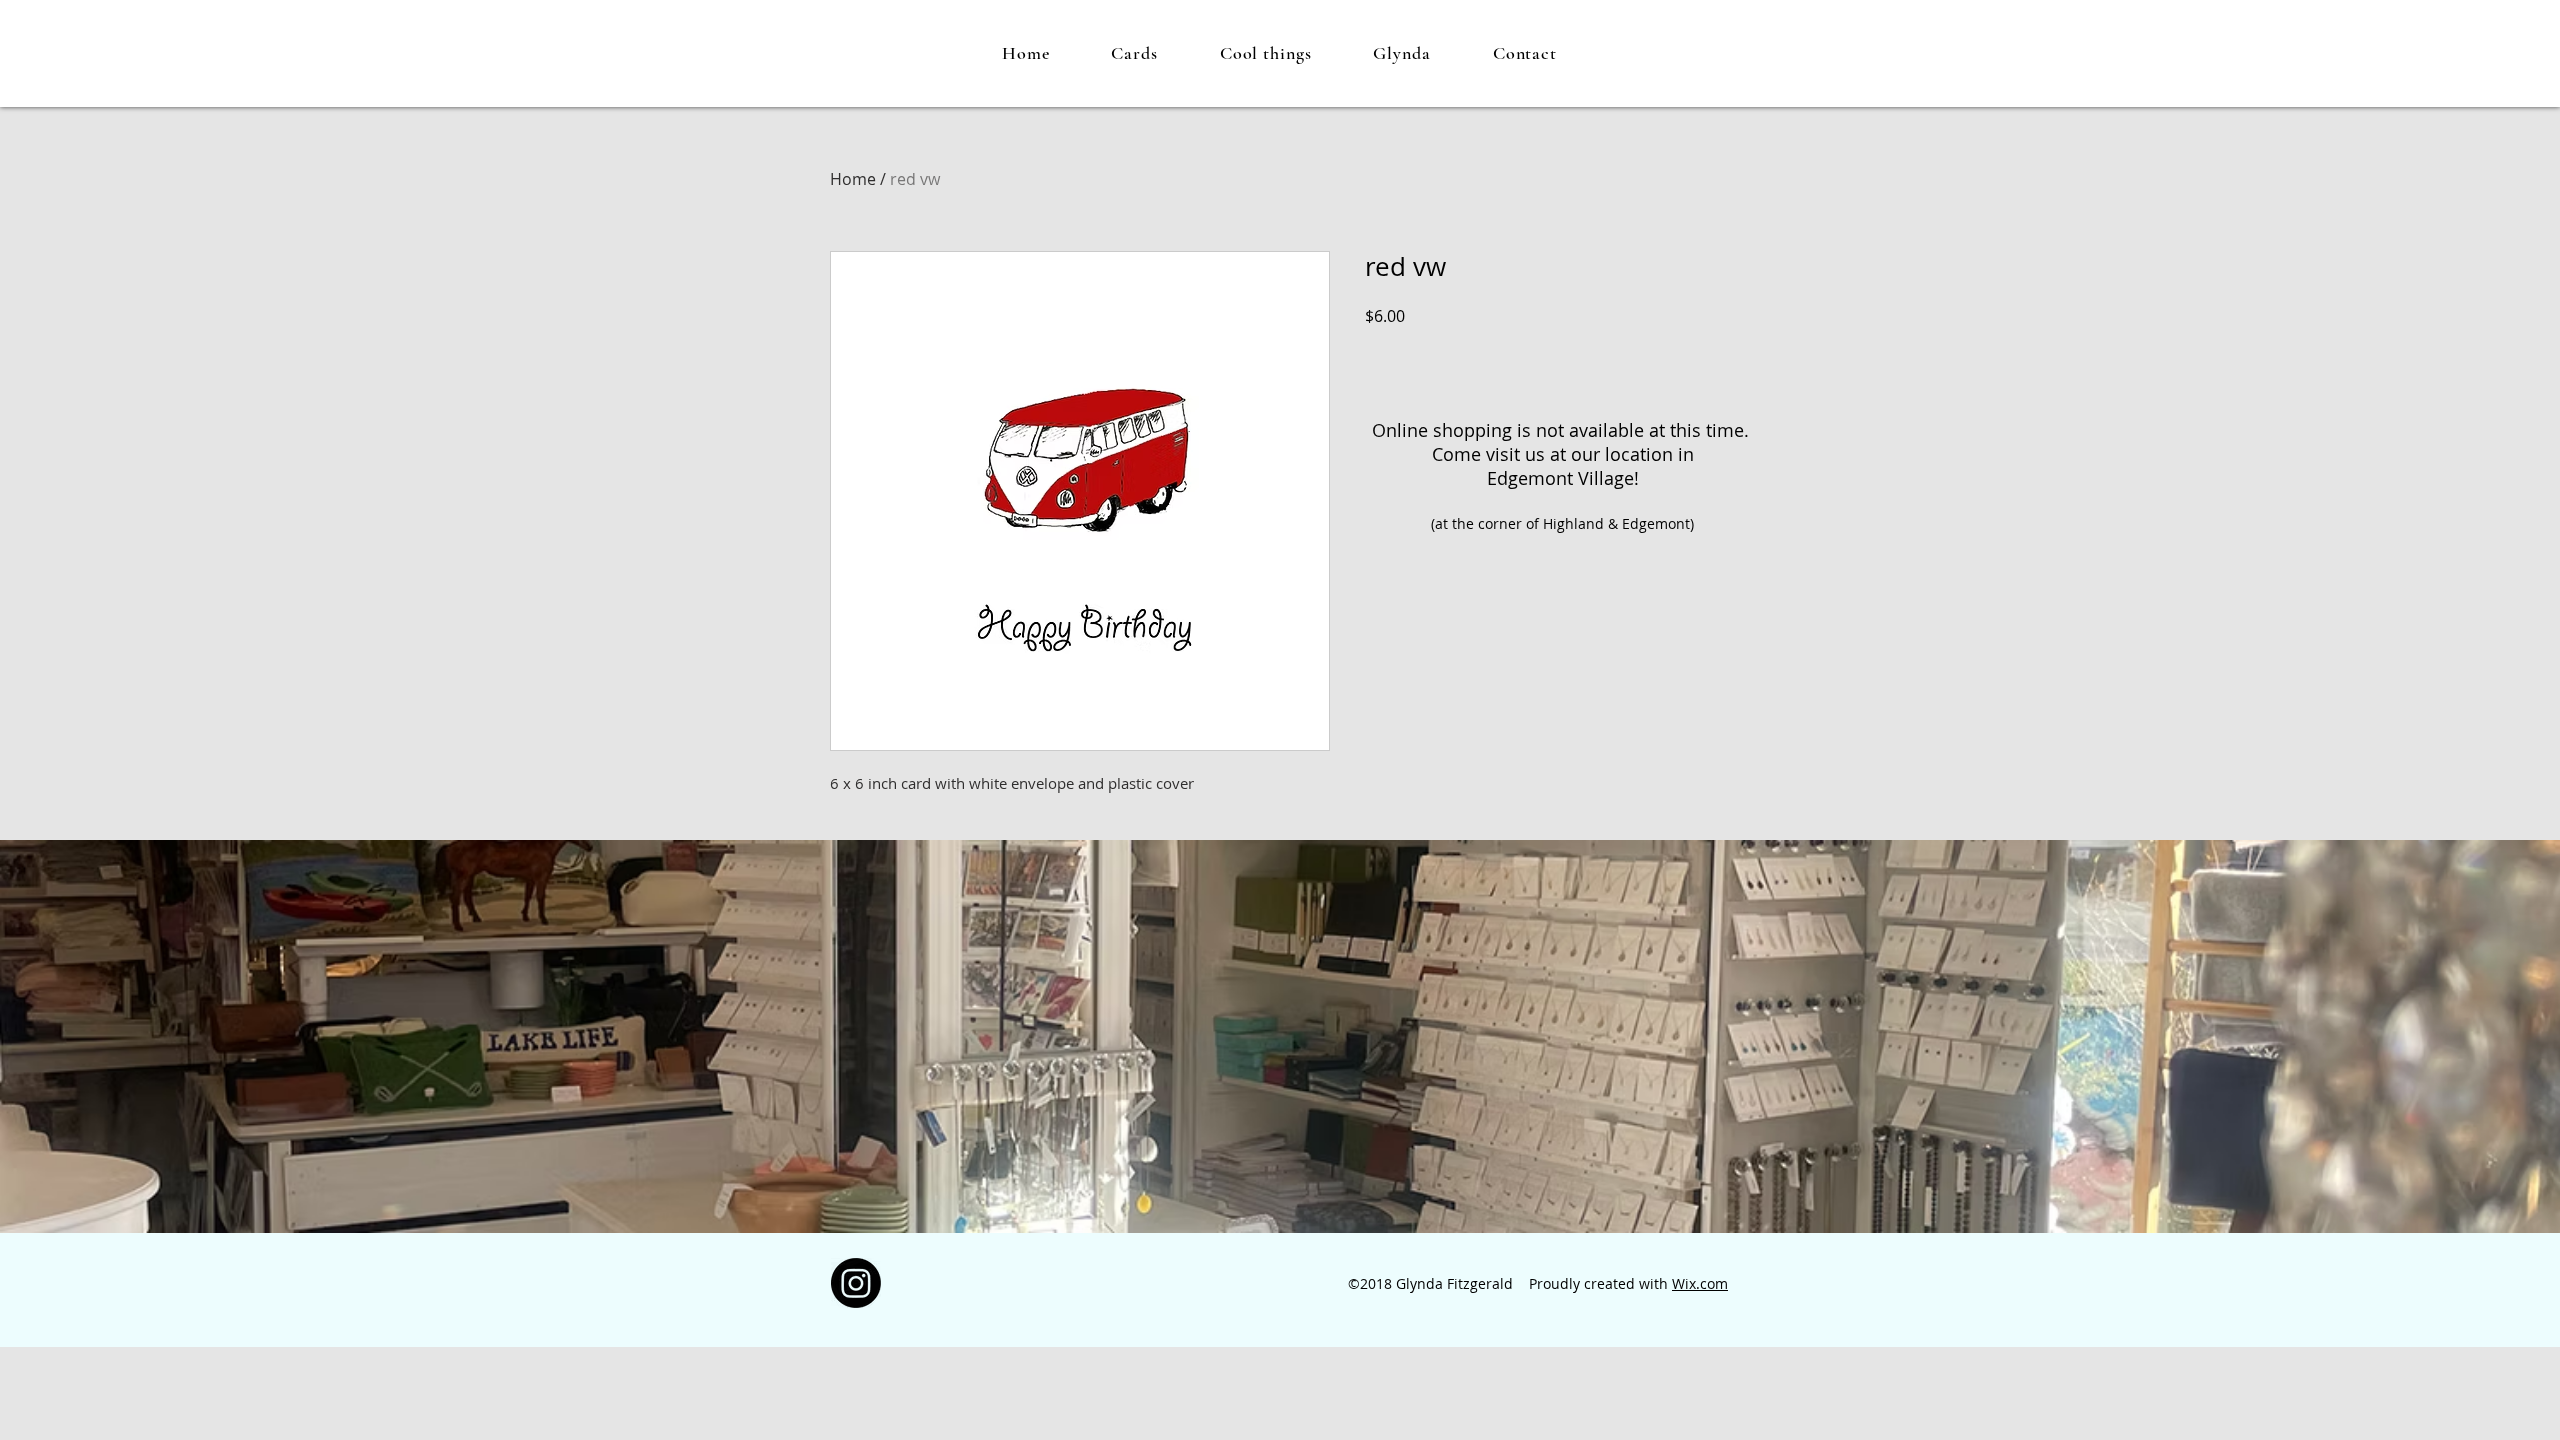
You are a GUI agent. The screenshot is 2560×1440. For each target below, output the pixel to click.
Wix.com (1700, 1283)
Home (853, 179)
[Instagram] (856, 1283)
